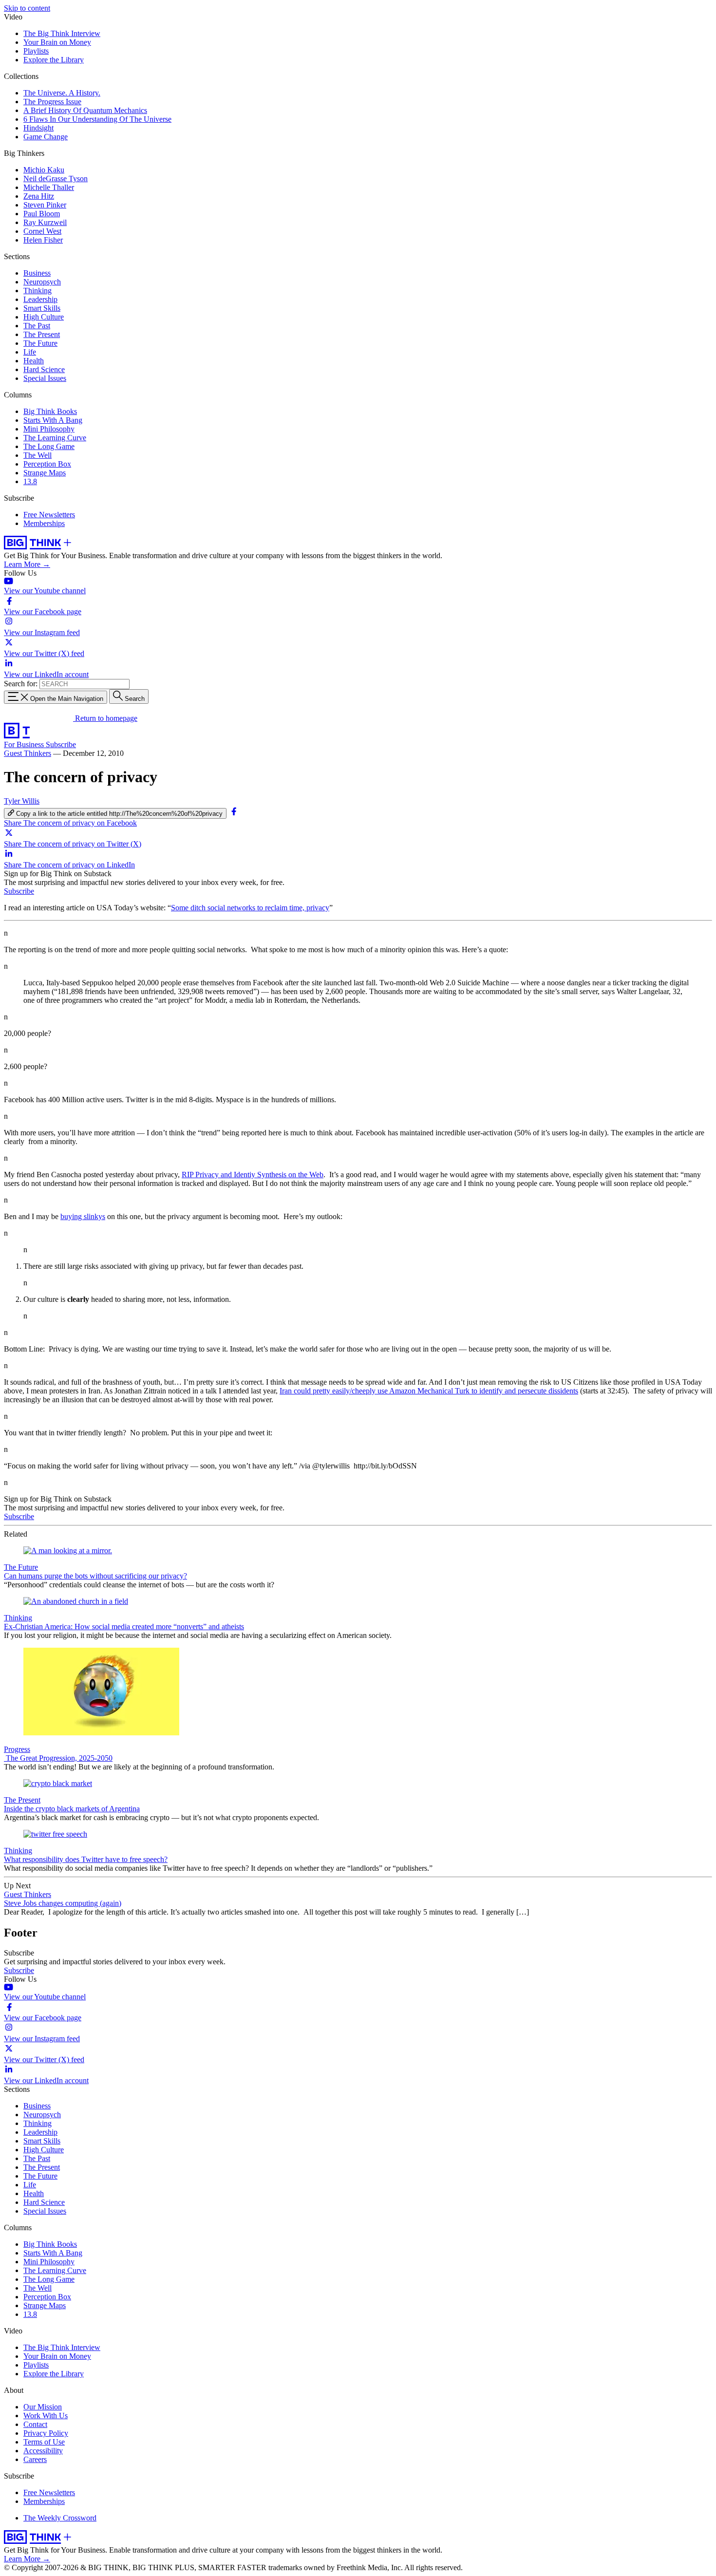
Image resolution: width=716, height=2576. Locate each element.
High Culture (44, 317)
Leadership (40, 299)
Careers (35, 2459)
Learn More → (27, 564)
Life (30, 352)
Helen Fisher (43, 240)
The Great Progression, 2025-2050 (58, 1758)
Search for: (21, 684)
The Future (40, 343)
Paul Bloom (42, 214)
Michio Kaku (44, 170)
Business (37, 273)
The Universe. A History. (62, 93)
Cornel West (42, 231)
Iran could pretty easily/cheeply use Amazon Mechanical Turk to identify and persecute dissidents (429, 1391)
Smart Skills (42, 308)
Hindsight (38, 128)
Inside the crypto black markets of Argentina (72, 1809)
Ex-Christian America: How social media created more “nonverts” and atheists (124, 1626)
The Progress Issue (52, 102)
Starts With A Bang (53, 420)
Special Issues (45, 378)
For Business (25, 744)
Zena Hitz (39, 196)
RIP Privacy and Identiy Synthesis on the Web (253, 1175)
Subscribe (61, 744)
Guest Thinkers (28, 753)
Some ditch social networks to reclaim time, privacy (250, 908)
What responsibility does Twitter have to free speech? (86, 1859)
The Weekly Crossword (60, 2518)
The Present (42, 334)
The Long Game (49, 446)
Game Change (46, 137)
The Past (37, 326)
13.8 (30, 481)
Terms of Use (44, 2442)
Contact (35, 2424)
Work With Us (46, 2416)
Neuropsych (42, 282)
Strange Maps (45, 473)
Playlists (36, 51)
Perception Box (47, 464)
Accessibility (43, 2451)
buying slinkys (83, 1216)
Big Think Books (50, 411)
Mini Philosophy (49, 429)
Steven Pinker (45, 205)
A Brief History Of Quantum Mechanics (85, 110)
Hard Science (44, 369)
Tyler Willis (22, 801)
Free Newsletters (49, 515)
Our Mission (43, 2407)
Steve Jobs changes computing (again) (63, 1903)
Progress (17, 1749)
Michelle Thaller (49, 187)
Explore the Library (54, 60)
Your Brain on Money (57, 42)
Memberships (44, 523)
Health (34, 361)
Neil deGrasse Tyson (56, 179)
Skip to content (27, 8)
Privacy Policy (46, 2433)
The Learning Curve (55, 438)
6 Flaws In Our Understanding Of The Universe (97, 119)
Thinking (38, 291)
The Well (38, 455)
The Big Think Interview (62, 33)
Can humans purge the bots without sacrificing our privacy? (95, 1576)
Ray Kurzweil (45, 222)
